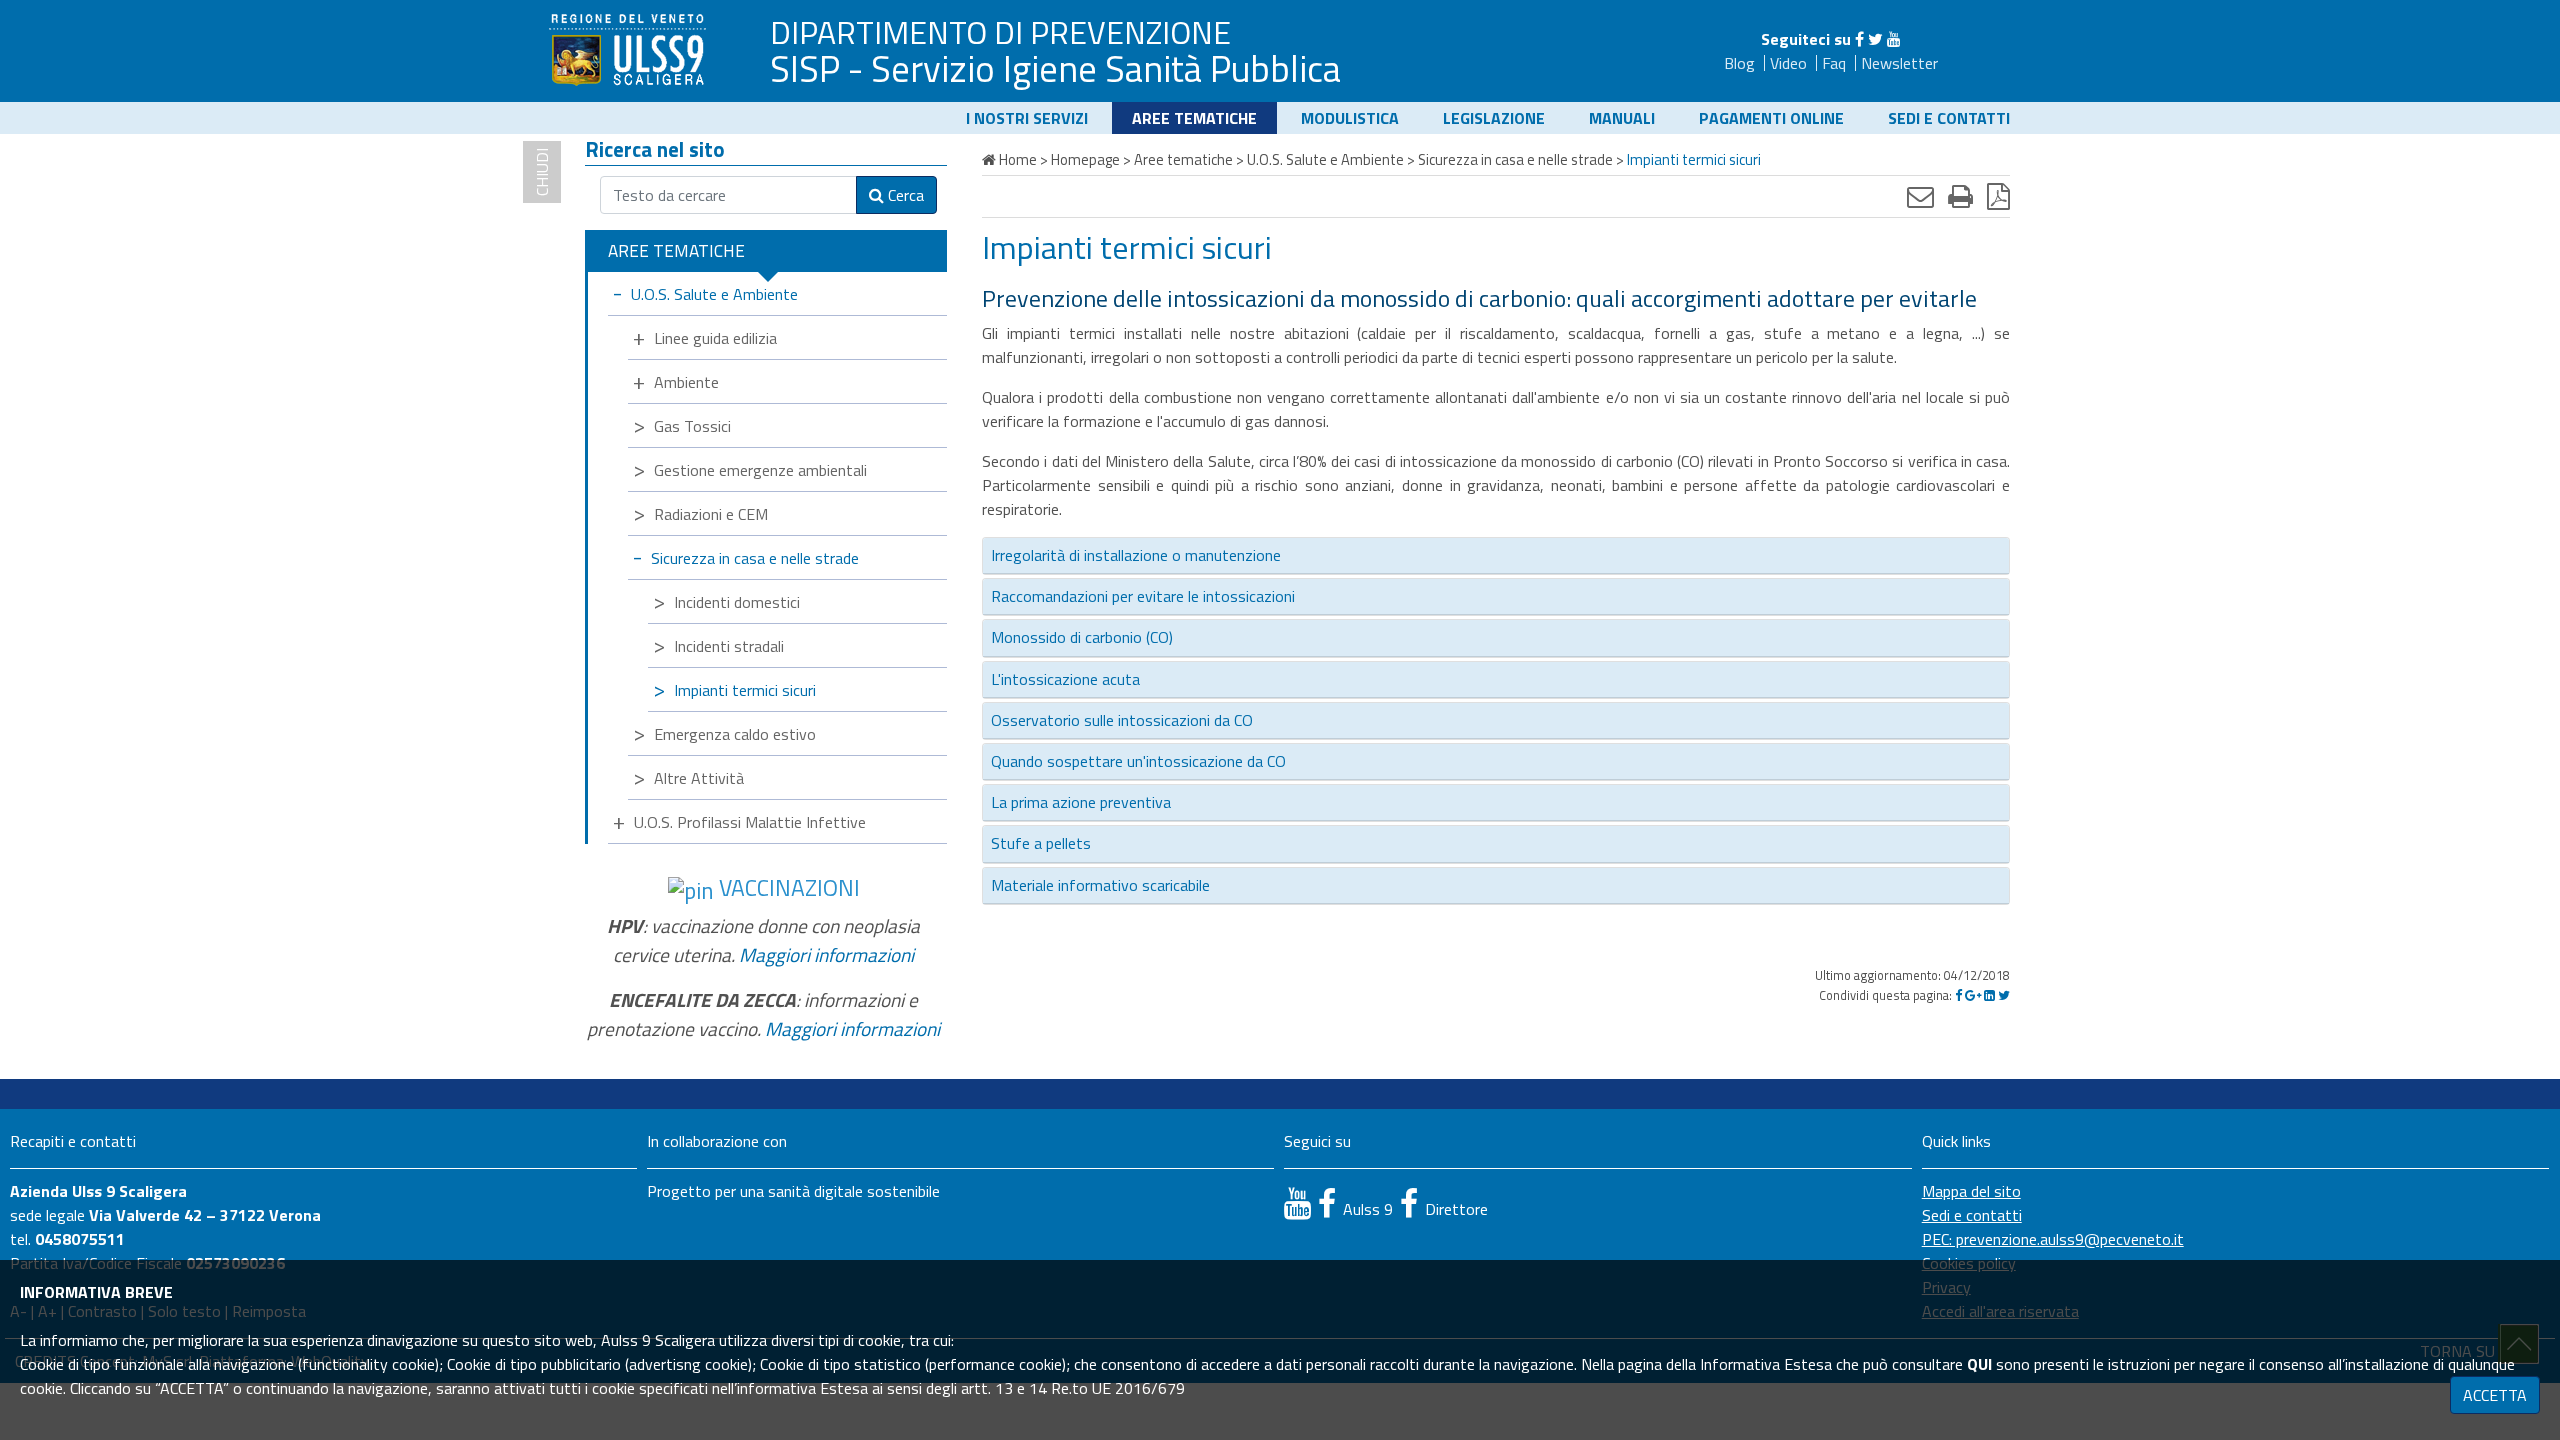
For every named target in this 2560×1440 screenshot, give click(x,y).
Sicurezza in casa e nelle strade (755, 558)
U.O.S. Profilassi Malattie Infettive (750, 822)
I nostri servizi (1027, 118)
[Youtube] (1894, 39)
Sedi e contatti (1949, 118)
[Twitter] (1875, 39)
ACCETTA (2495, 1395)
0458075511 (80, 1239)
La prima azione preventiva (1081, 802)
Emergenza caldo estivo (735, 734)
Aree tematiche (1194, 118)
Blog (1739, 63)
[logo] (630, 49)
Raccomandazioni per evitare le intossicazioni (1143, 596)
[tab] (1496, 556)
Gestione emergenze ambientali (760, 470)
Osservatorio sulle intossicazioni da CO (1122, 720)
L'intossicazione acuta (1065, 679)
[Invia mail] (1920, 196)
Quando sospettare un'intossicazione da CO (1138, 761)
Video (1788, 63)
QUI (1979, 1364)
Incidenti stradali (729, 646)
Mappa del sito (1971, 1191)
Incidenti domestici (737, 602)
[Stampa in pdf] (1998, 196)
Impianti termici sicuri (745, 690)
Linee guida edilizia (715, 338)
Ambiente (686, 382)
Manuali (1622, 118)
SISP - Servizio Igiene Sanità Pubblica (1055, 68)
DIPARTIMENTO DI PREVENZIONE (1000, 32)
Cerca (904, 195)
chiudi (542, 172)
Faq (1834, 63)
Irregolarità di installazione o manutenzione (1136, 555)
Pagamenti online (1771, 118)
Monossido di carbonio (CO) (1082, 637)
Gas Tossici (692, 426)
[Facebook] (1859, 39)
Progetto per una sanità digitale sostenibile (793, 1191)
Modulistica (1350, 118)
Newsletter (1899, 63)
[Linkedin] (1989, 995)
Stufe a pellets (1041, 843)
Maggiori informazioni (826, 954)
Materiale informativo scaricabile (1100, 885)
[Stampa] (1960, 196)
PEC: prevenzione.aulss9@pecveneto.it (2053, 1239)
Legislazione (1494, 118)
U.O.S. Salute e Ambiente (714, 294)
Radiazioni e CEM (711, 514)
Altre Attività (699, 778)
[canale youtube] (1297, 1203)
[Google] (1973, 995)
